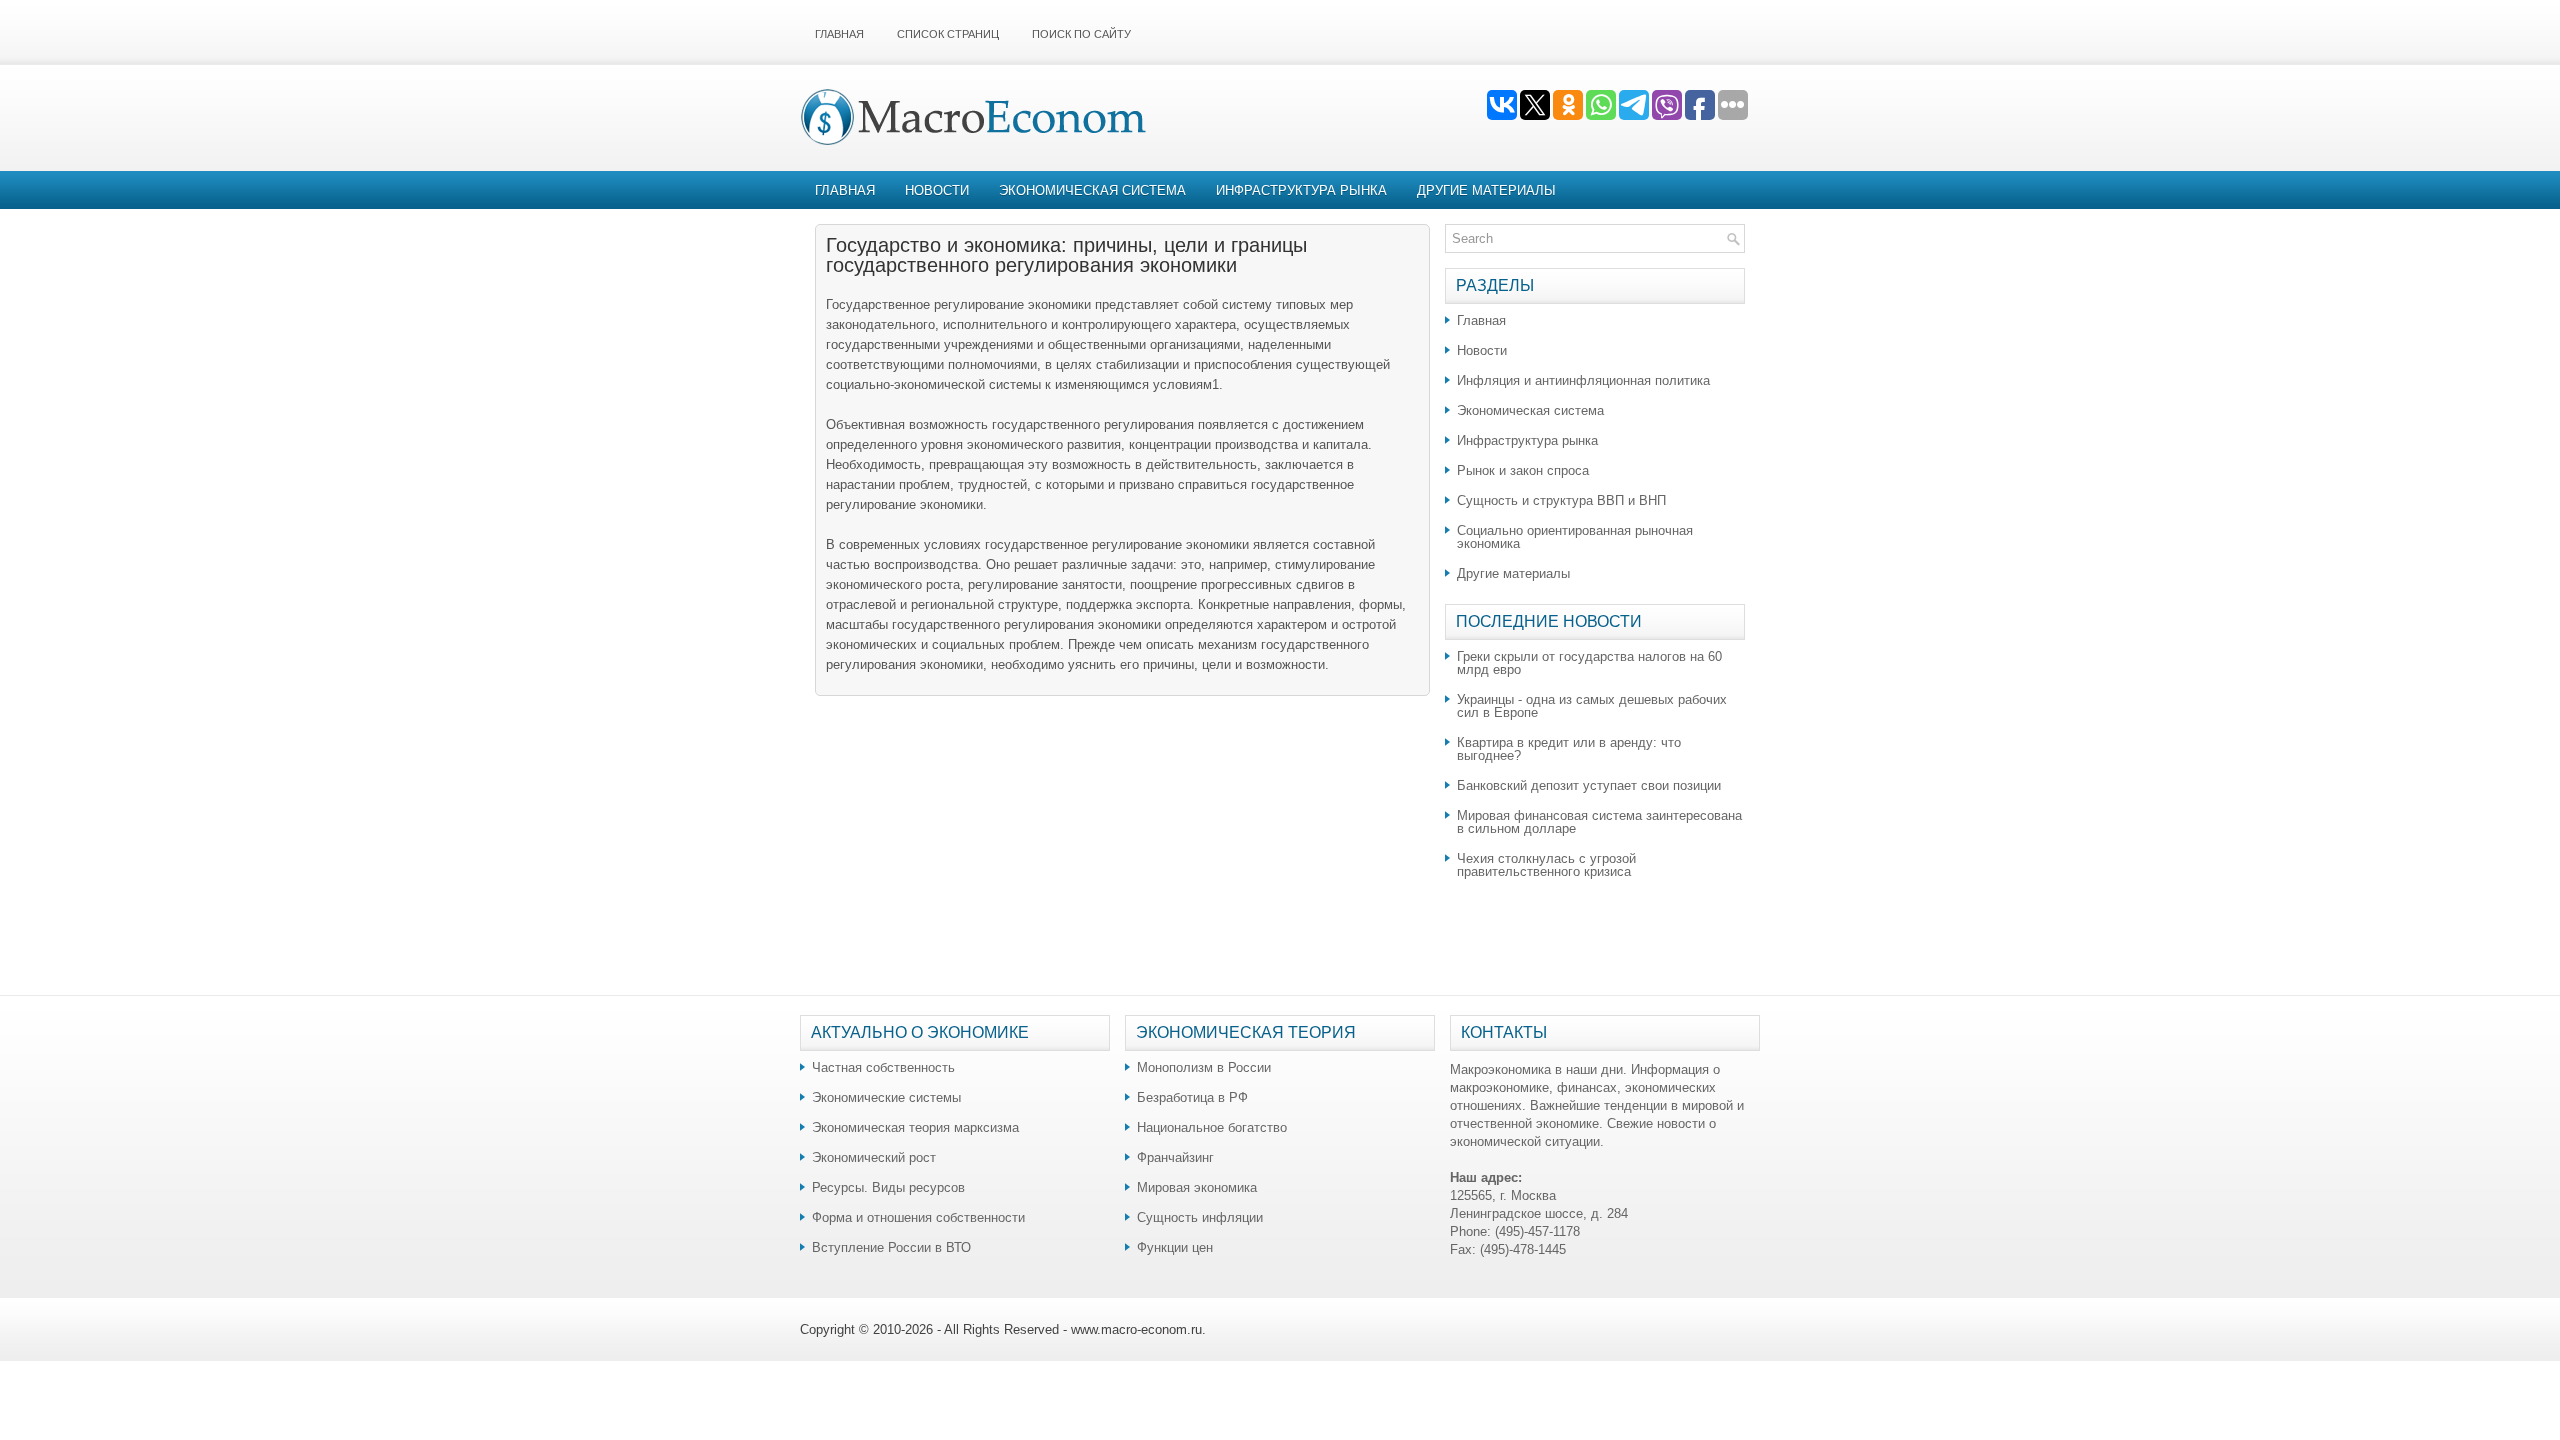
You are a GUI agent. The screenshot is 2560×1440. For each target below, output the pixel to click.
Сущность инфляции (1200, 1217)
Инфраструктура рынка (1301, 190)
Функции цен (1175, 1247)
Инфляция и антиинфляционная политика (1583, 380)
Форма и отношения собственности (918, 1217)
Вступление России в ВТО (891, 1247)
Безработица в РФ (1192, 1097)
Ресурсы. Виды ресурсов (888, 1187)
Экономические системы (886, 1097)
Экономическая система (1092, 190)
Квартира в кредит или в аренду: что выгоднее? (1569, 749)
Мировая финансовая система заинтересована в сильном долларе (1599, 822)
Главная (839, 34)
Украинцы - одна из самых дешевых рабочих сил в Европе (1592, 706)
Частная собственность (883, 1067)
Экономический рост (874, 1157)
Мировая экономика (1197, 1187)
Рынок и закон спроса (1523, 470)
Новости (937, 190)
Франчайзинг (1175, 1157)
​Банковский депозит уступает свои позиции (1589, 785)
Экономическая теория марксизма (915, 1127)
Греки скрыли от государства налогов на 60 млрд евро (1589, 663)
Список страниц (948, 34)
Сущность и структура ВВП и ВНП (1561, 500)
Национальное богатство (1212, 1127)
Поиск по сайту (1081, 34)
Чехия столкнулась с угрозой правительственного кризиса (1546, 865)
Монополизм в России (1204, 1067)
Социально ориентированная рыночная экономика (1575, 537)
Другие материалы (1486, 190)
